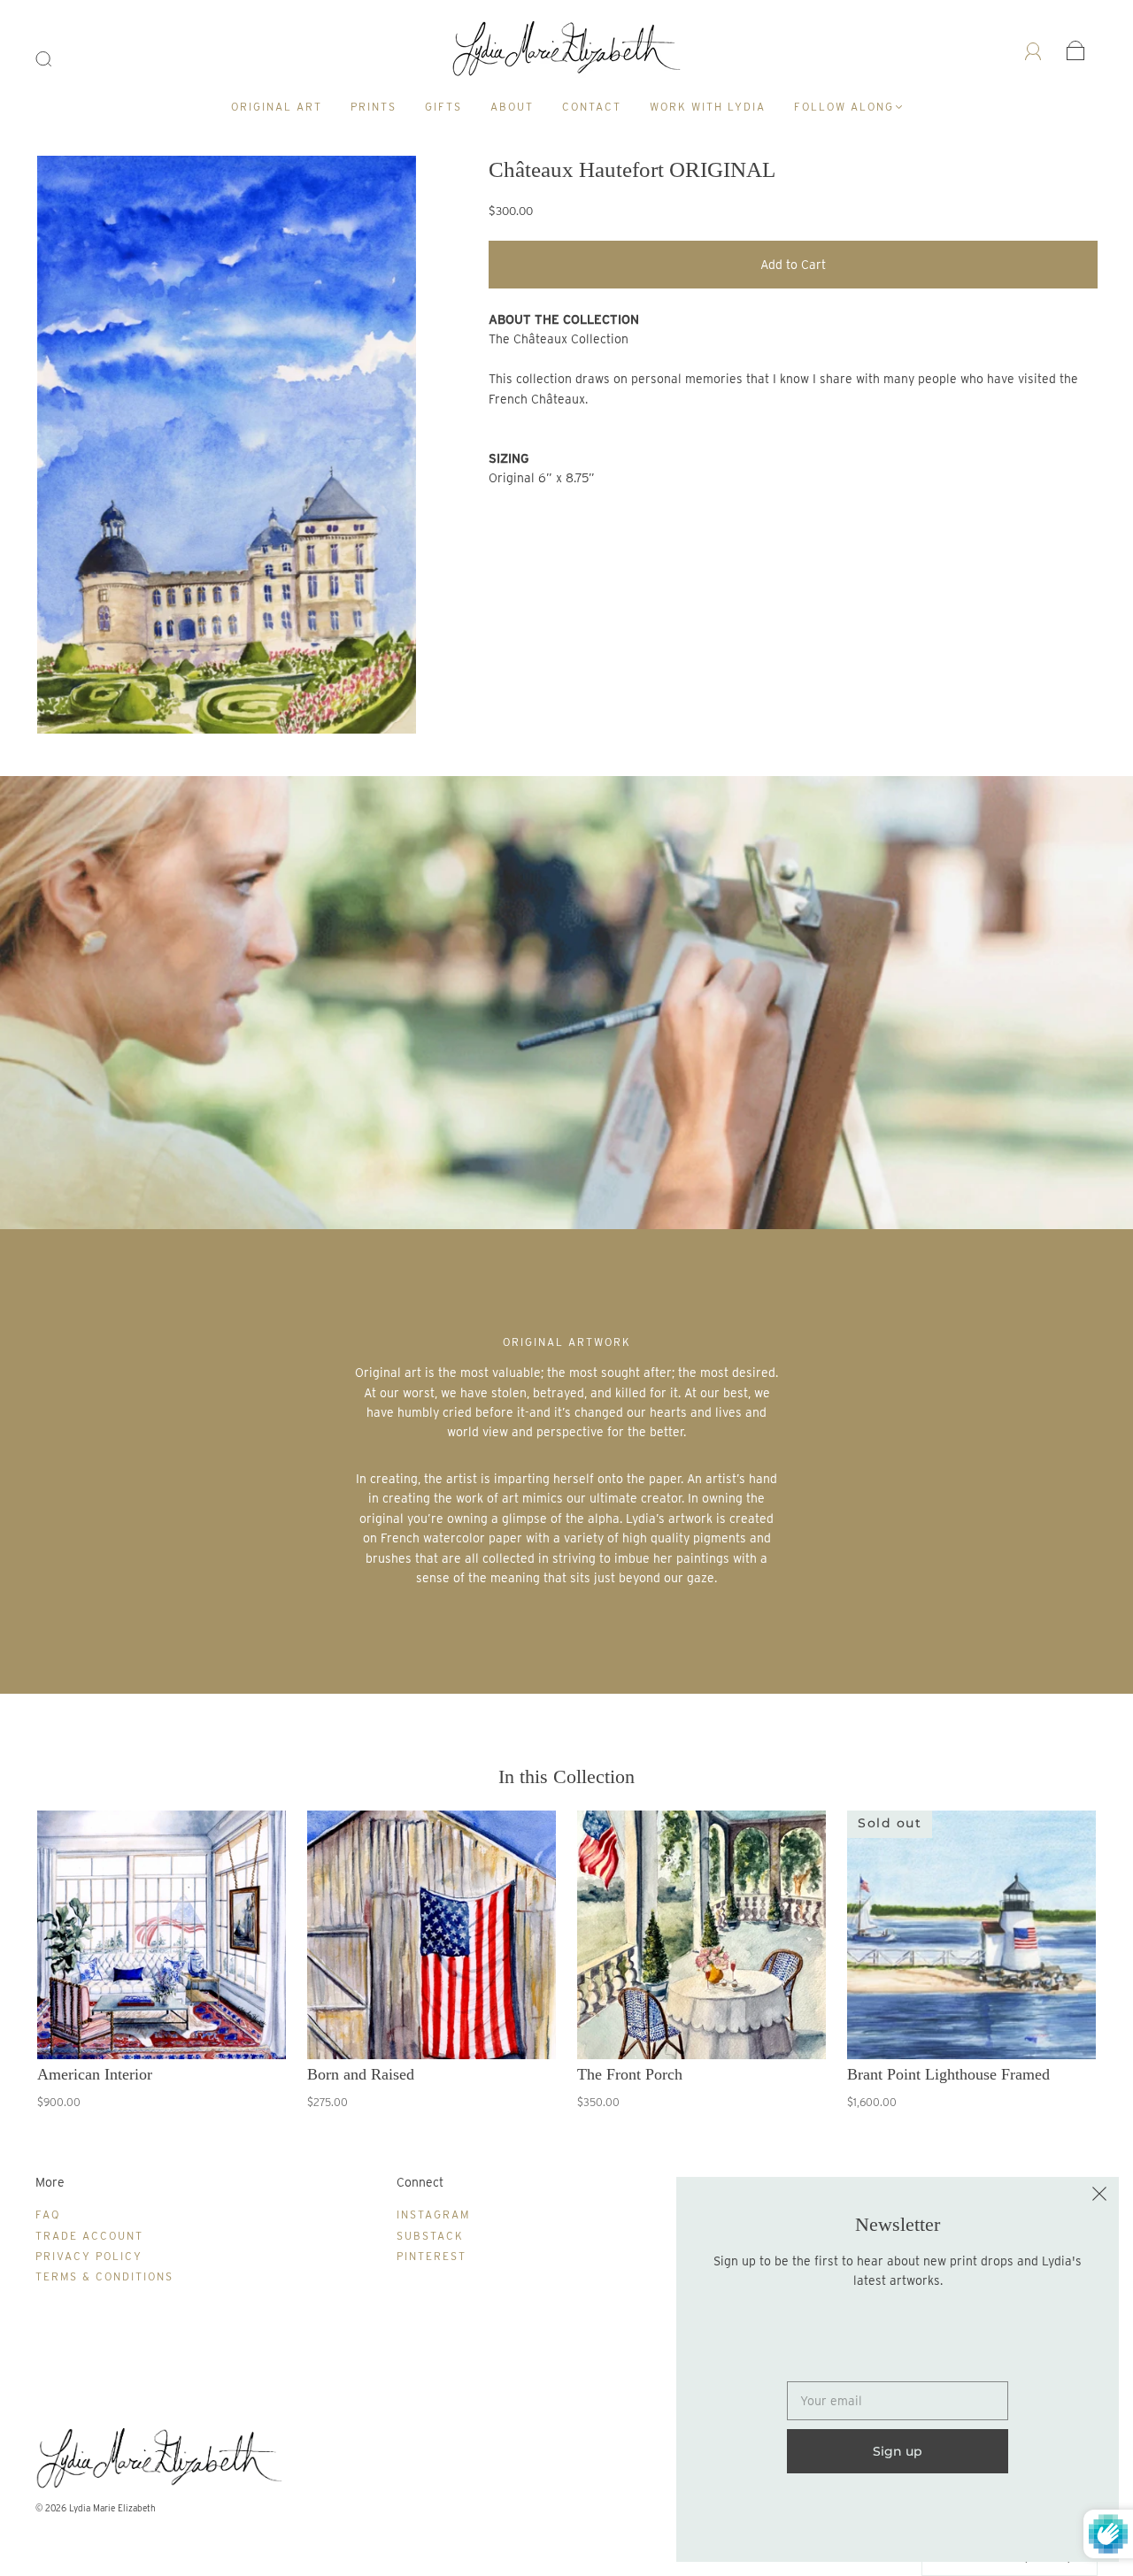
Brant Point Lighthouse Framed (948, 2074)
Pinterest (432, 2256)
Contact (592, 107)
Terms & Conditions (104, 2276)
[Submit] (55, 59)
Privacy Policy (89, 2256)
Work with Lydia (708, 107)
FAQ (48, 2215)
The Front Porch (630, 2074)
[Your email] (898, 2401)
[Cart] (1076, 50)
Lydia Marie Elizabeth (112, 2508)
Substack (430, 2236)
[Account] (1033, 50)
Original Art (277, 107)
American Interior (95, 2074)
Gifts (443, 107)
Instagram (433, 2215)
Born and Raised (361, 2074)
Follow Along (844, 107)
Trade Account (89, 2236)
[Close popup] (1099, 2196)
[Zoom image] (227, 448)
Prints (374, 107)
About (512, 107)
